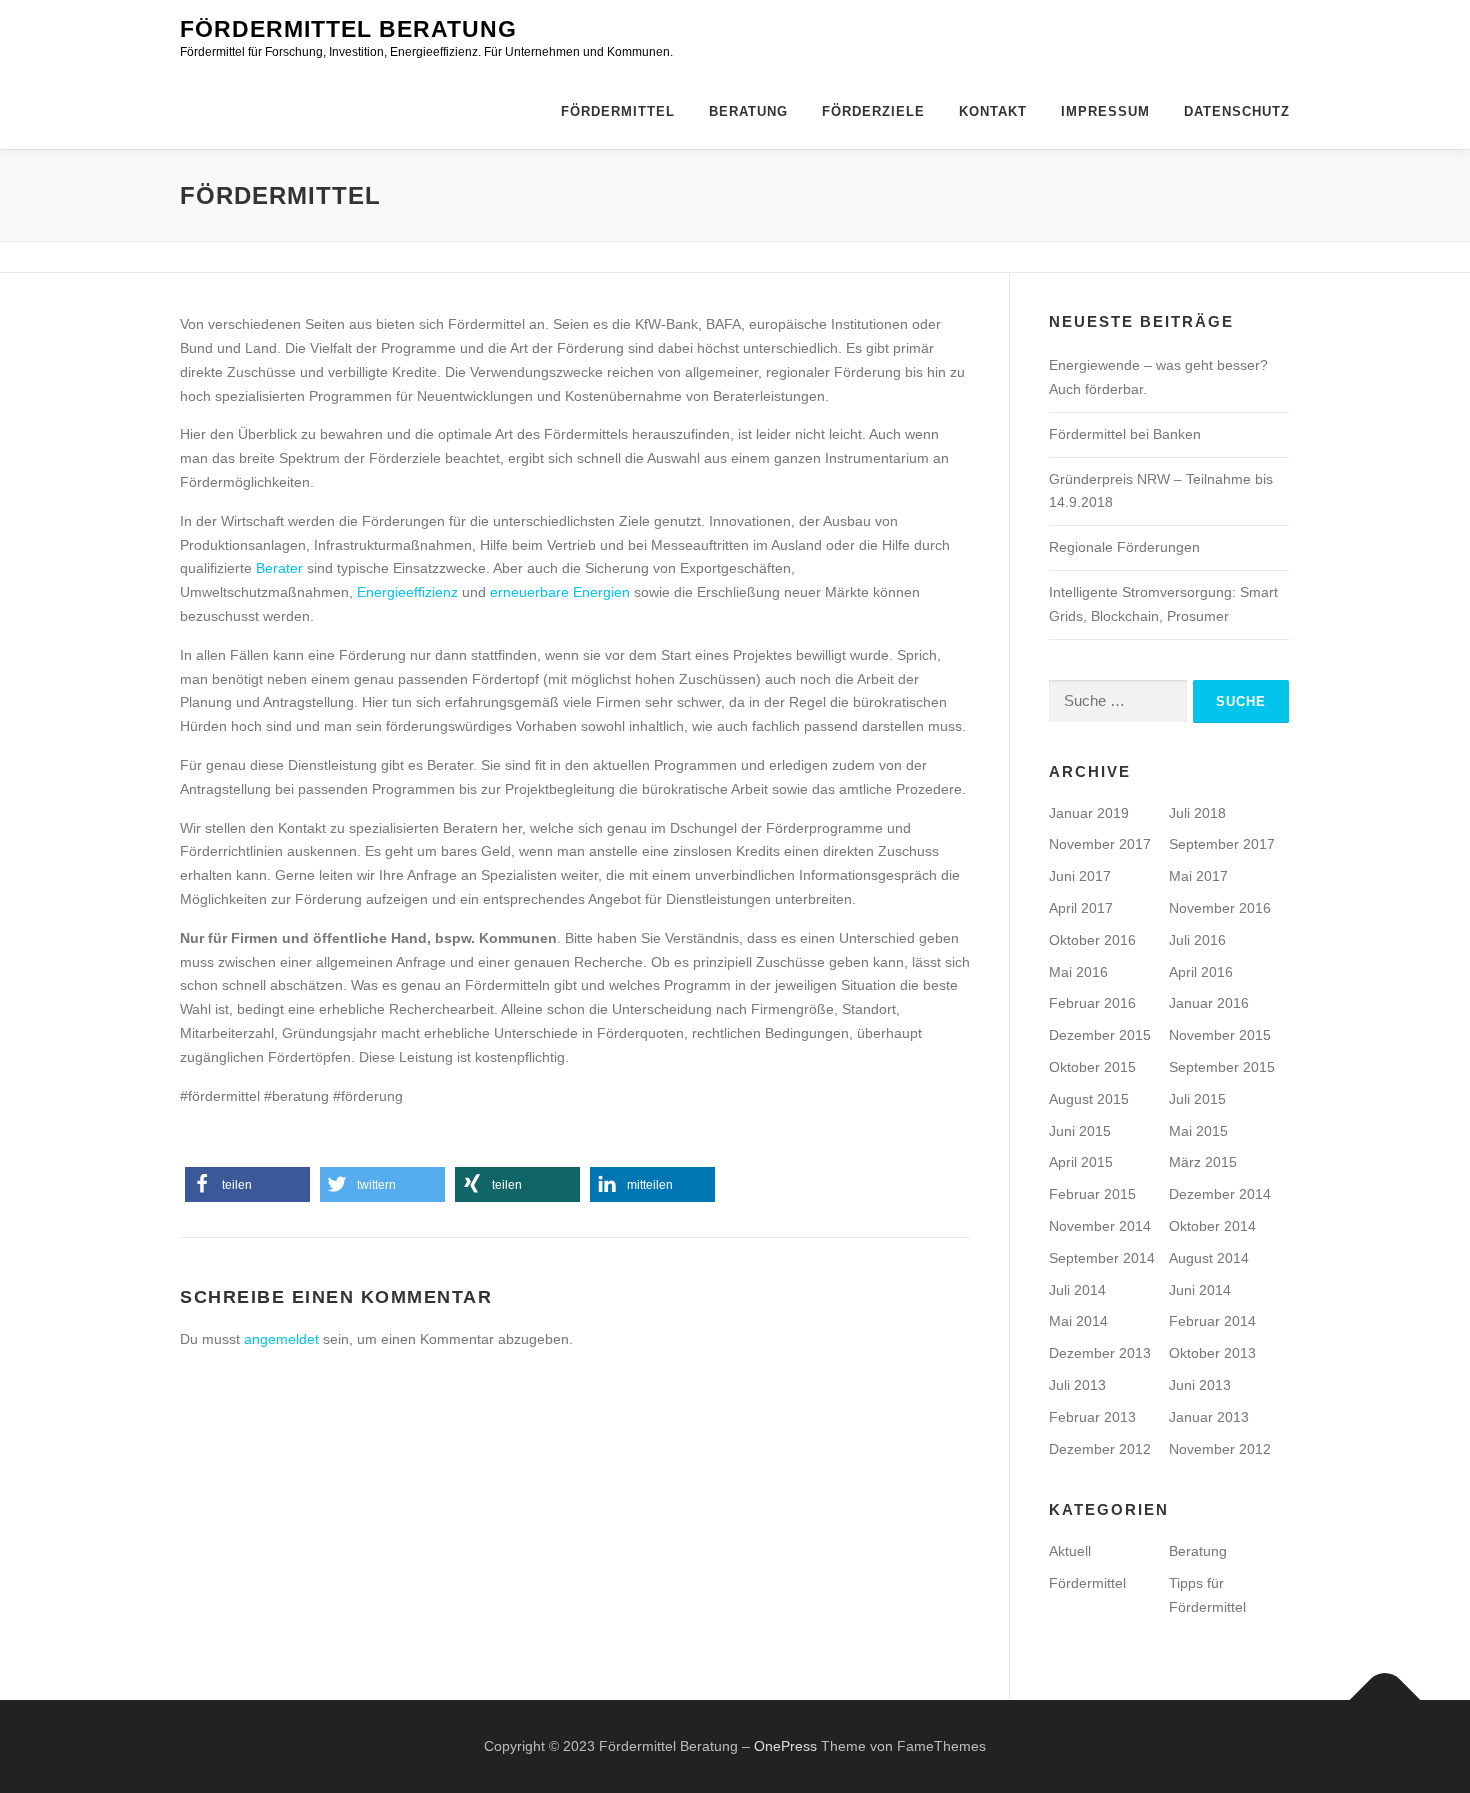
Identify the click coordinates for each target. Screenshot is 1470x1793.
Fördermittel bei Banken (1125, 434)
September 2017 (1222, 844)
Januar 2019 (1089, 813)
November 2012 (1220, 1449)
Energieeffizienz (407, 592)
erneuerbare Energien (560, 592)
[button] (247, 1184)
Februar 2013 (1092, 1417)
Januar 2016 (1209, 1003)
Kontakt (993, 111)
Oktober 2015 (1092, 1067)
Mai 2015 (1198, 1131)
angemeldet (281, 1339)
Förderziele (873, 111)
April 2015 (1081, 1162)
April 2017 (1081, 908)
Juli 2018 (1197, 813)
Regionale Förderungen (1124, 547)
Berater (279, 568)
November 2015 (1220, 1035)
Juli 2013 (1077, 1385)
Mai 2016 (1078, 972)
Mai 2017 (1198, 876)
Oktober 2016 (1092, 940)
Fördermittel (618, 111)
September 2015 (1222, 1067)
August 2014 (1209, 1258)
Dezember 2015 (1100, 1035)
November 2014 (1100, 1226)
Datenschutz (1237, 111)
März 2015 (1203, 1162)
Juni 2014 (1200, 1290)
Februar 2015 (1092, 1194)
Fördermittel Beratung (348, 29)
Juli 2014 (1077, 1290)
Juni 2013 (1200, 1385)
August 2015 (1089, 1099)
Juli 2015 (1197, 1099)
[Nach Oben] (1385, 1699)
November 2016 (1220, 908)
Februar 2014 (1212, 1321)
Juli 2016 (1197, 940)
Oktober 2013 (1212, 1353)
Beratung (748, 111)
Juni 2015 (1080, 1131)
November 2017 (1100, 844)
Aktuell (1070, 1551)
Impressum (1105, 111)
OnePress (785, 1746)
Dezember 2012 (1100, 1449)
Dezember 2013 (1100, 1353)
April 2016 (1201, 972)
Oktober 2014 (1212, 1226)
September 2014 (1102, 1258)
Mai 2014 (1078, 1321)
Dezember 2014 (1220, 1194)
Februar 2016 (1092, 1003)
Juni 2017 (1080, 876)
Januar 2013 (1209, 1417)
